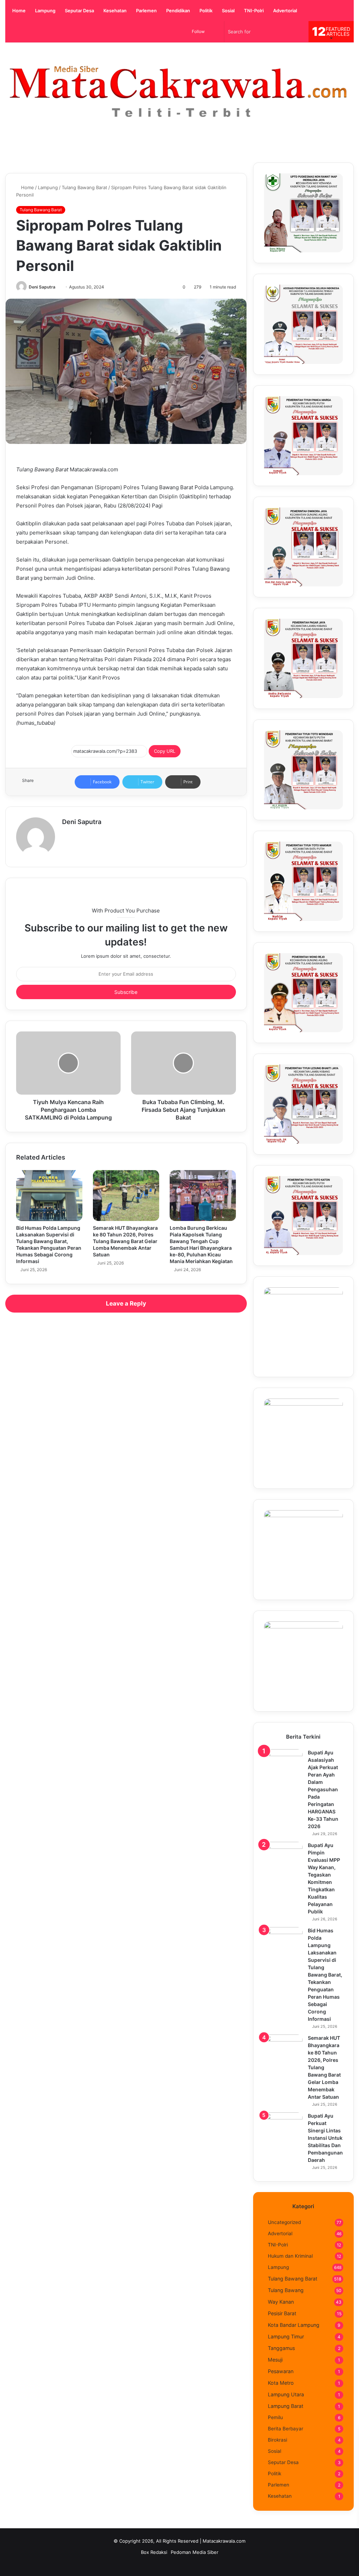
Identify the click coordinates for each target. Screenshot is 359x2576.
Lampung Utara (286, 2394)
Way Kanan (281, 2302)
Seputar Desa (79, 11)
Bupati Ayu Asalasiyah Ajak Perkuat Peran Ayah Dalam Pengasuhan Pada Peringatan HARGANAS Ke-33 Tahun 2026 (323, 1789)
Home (18, 11)
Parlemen (146, 11)
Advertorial (285, 11)
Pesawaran (281, 2371)
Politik (205, 11)
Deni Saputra (42, 287)
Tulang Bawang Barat (84, 187)
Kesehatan (114, 11)
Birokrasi (277, 2440)
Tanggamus (281, 2348)
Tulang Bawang (286, 2290)
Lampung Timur (286, 2336)
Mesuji (275, 2360)
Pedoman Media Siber (195, 2552)
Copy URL (165, 751)
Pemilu (275, 2417)
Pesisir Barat (282, 2313)
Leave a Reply (126, 1303)
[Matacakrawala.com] (179, 92)
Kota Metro (281, 2383)
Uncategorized (284, 2222)
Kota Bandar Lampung (294, 2325)
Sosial (228, 11)
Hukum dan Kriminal (290, 2256)
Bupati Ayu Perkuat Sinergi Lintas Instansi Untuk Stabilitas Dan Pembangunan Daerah (325, 2138)
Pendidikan (178, 11)
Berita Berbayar (286, 2429)
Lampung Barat (286, 2406)
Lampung (45, 11)
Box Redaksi (154, 2552)
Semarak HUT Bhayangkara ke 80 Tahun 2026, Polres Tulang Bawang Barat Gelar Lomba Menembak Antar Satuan (125, 1241)
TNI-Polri (253, 11)
